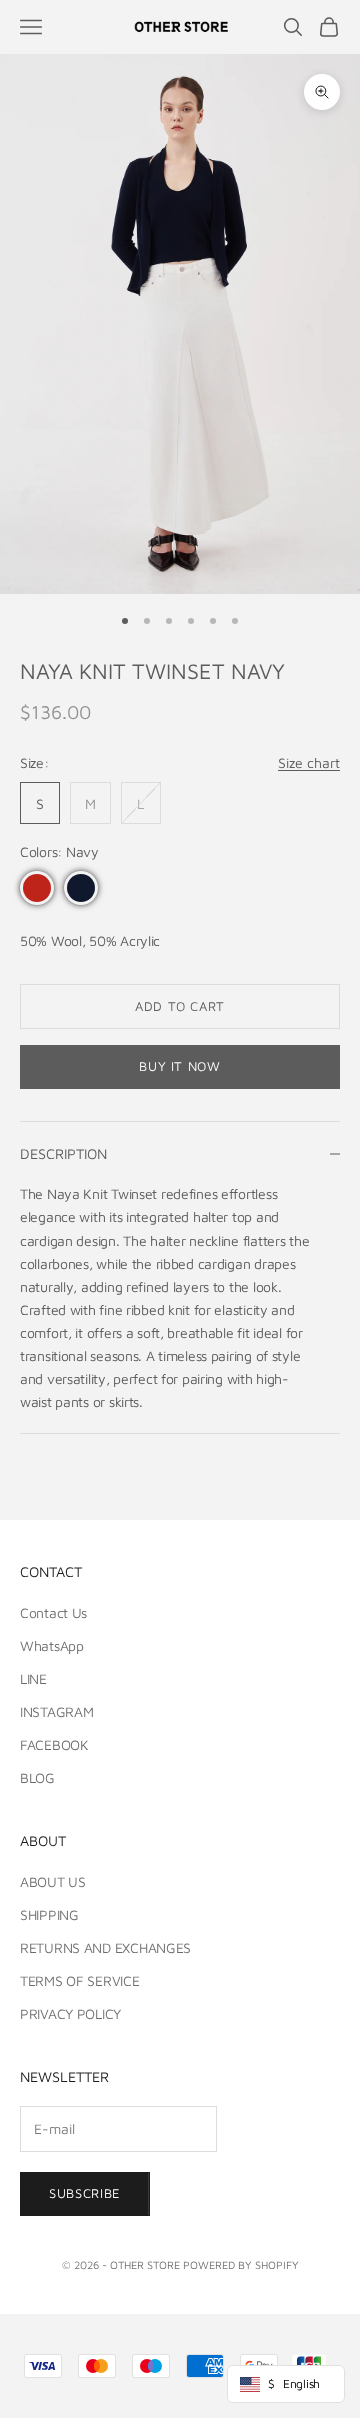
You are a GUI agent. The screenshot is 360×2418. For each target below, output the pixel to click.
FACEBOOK (54, 1744)
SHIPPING (49, 1914)
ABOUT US (53, 1881)
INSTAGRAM (56, 1711)
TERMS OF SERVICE (80, 1980)
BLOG (37, 1777)
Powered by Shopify (241, 2264)
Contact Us (53, 1612)
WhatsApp (52, 1645)
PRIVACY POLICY (70, 2013)
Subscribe (85, 2193)
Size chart (309, 762)
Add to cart (180, 1006)
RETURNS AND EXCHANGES (105, 1947)
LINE (33, 1678)
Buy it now (180, 1066)
